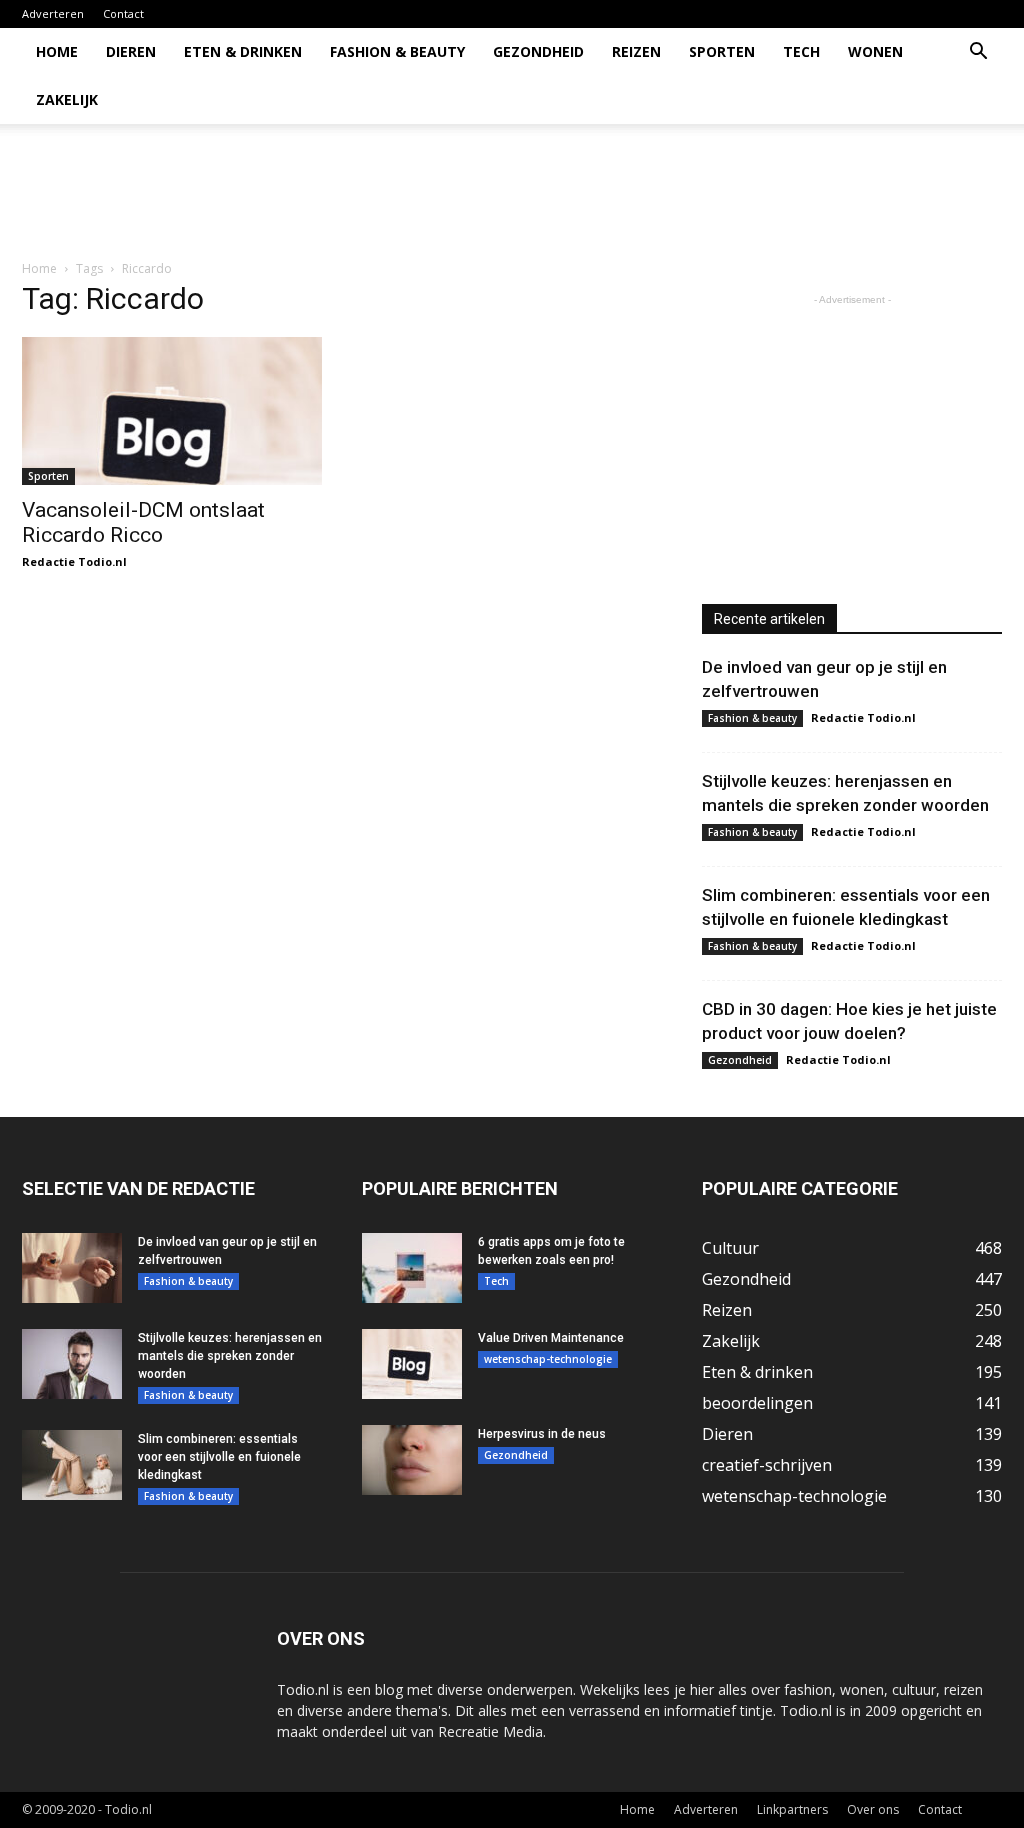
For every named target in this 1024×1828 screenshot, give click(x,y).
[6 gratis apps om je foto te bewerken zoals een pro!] (412, 1268)
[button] (978, 53)
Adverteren (53, 13)
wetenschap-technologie (548, 1359)
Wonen (875, 51)
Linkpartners (792, 1809)
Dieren (131, 51)
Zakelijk (67, 99)
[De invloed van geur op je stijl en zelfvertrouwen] (72, 1268)
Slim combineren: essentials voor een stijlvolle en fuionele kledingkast (219, 1457)
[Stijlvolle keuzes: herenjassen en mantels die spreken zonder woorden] (72, 1364)
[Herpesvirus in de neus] (412, 1460)
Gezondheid (538, 51)
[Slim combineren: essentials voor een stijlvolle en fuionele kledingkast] (72, 1465)
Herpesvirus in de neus (542, 1434)
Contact (123, 13)
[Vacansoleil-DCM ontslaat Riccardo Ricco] (172, 411)
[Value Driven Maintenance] (412, 1364)
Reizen (636, 51)
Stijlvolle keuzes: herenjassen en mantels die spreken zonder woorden (230, 1356)
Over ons (873, 1809)
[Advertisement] (638, 193)
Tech (801, 51)
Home (57, 51)
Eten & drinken (243, 51)
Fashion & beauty (397, 51)
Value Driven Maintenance (551, 1338)
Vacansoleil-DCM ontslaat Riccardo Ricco (143, 522)
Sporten (722, 51)
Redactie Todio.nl (74, 561)
